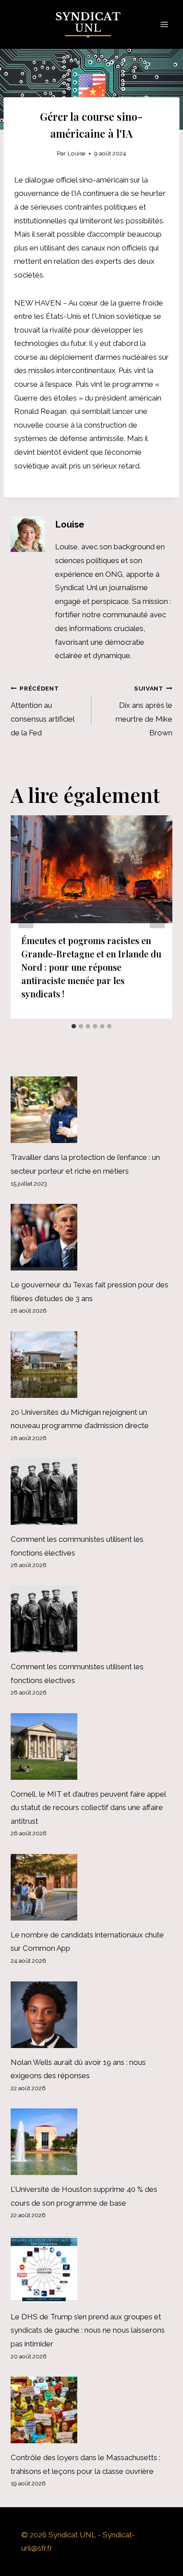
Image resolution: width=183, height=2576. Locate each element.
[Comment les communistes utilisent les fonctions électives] (91, 1492)
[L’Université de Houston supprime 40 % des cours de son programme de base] (91, 2142)
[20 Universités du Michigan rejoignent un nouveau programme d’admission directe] (91, 1365)
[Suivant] (157, 917)
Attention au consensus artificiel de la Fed (42, 711)
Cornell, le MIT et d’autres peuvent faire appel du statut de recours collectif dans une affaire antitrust (88, 1808)
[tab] (74, 1026)
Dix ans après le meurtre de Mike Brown (144, 711)
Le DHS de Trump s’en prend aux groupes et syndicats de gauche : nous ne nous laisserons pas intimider (88, 2330)
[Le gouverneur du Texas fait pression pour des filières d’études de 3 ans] (91, 1237)
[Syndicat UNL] (92, 25)
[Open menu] (164, 24)
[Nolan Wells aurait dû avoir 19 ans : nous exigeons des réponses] (91, 2015)
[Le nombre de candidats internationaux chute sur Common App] (91, 1887)
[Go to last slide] (26, 917)
